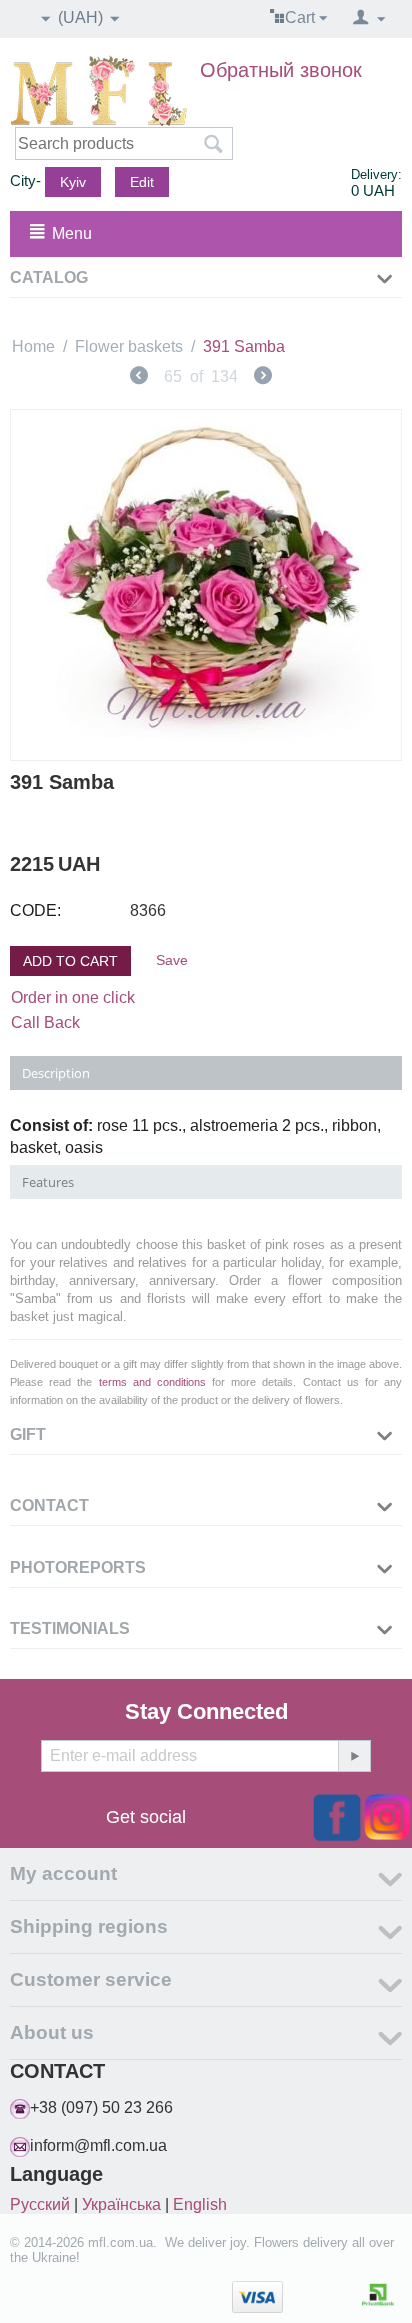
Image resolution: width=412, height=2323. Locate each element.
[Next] (263, 378)
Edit (142, 182)
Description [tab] (56, 1073)
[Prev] (139, 378)
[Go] (354, 1756)
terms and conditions (152, 1382)
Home (33, 346)
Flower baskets (129, 346)
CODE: (35, 910)
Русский (40, 2204)
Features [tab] (48, 1182)
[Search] (213, 145)
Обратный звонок (281, 70)
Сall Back (45, 1022)
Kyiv (73, 182)
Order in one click (73, 997)
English (200, 2204)
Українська (121, 2204)
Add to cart (70, 961)
